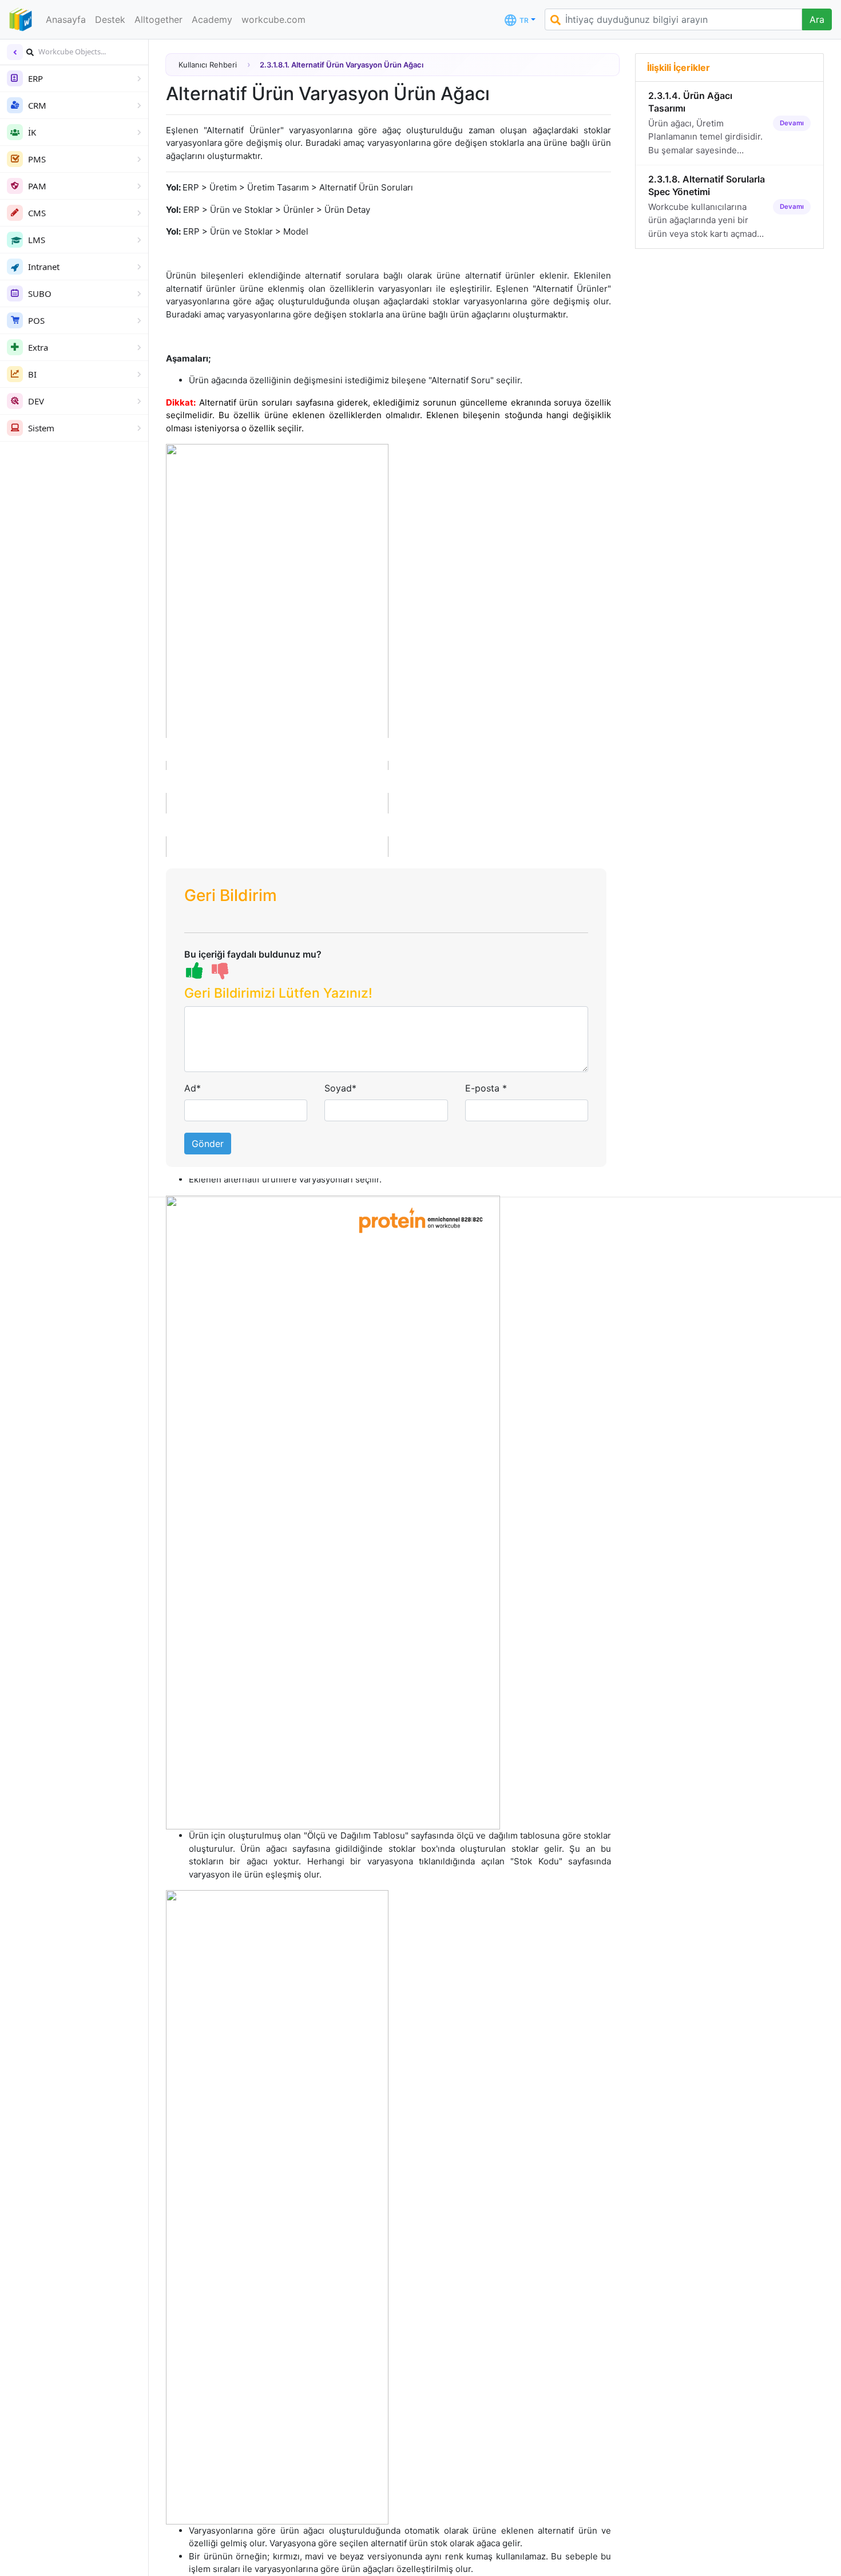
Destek (110, 19)
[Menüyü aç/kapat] (15, 52)
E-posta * (486, 1088)
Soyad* (340, 1088)
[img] (30, 52)
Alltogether (158, 19)
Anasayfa (66, 19)
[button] (386, 996)
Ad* (193, 1088)
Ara (817, 19)
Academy (212, 19)
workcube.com (273, 19)
